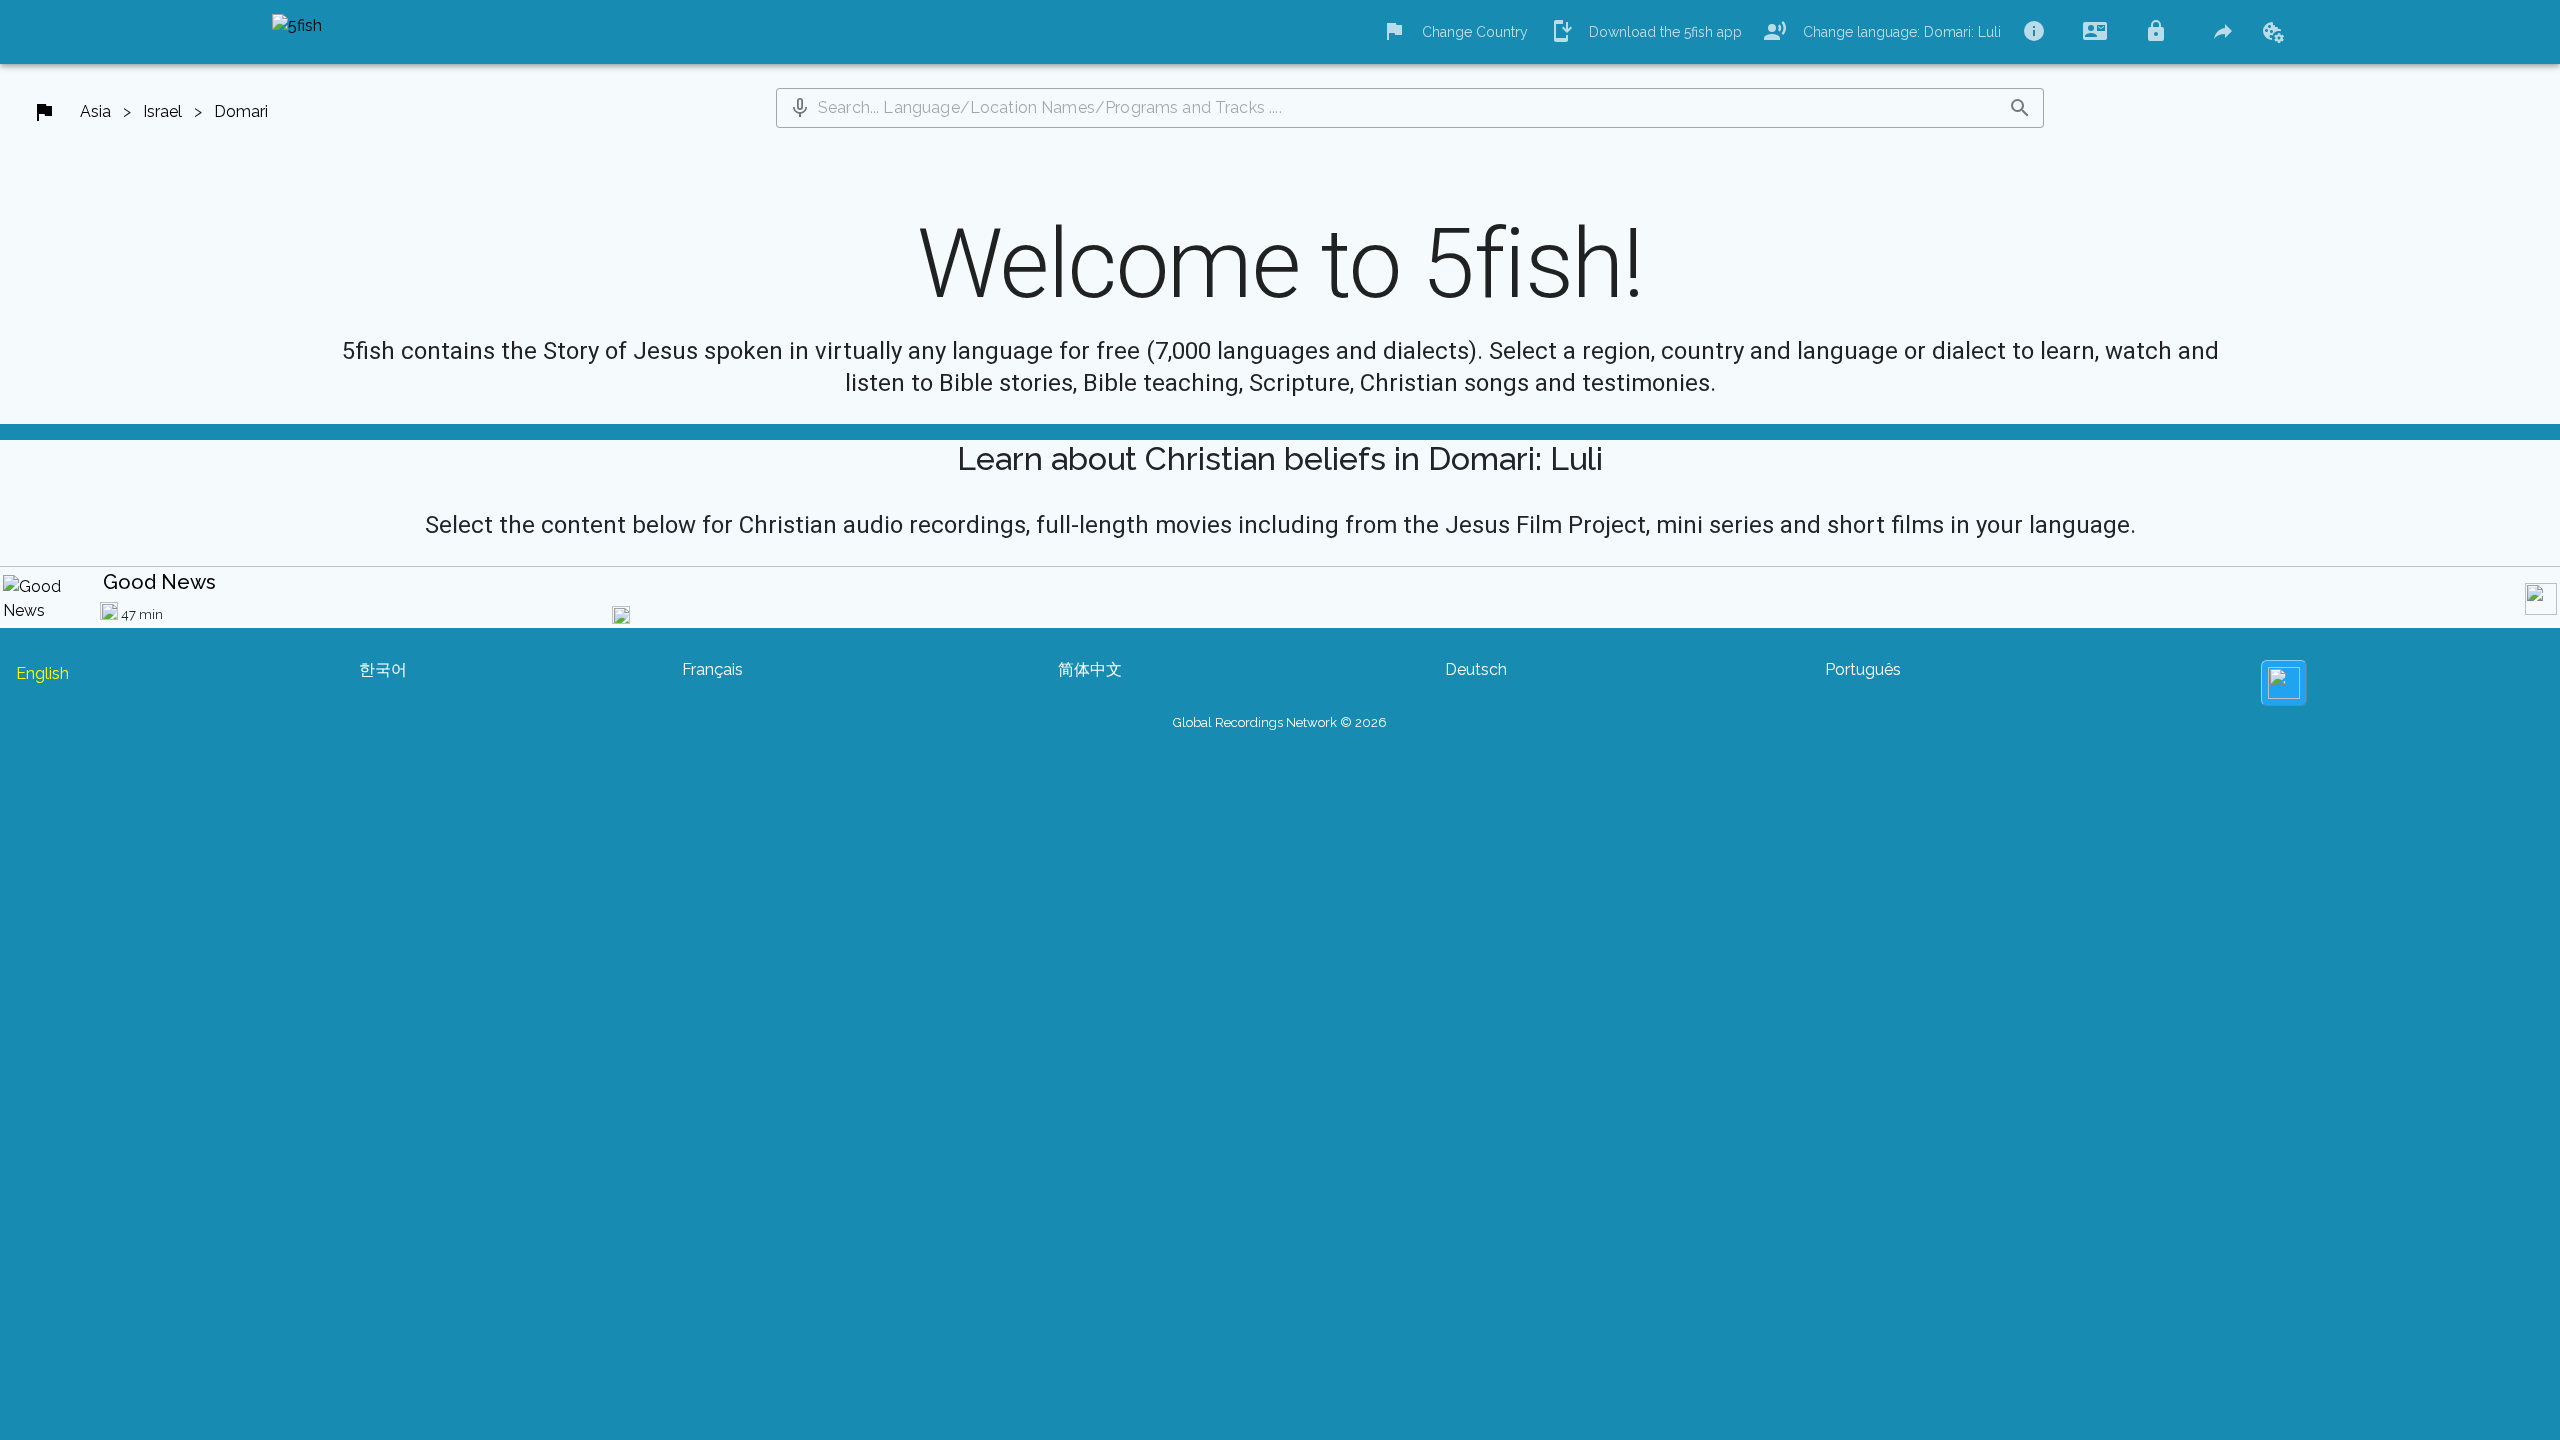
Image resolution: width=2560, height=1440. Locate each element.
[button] (800, 108)
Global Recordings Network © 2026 (1280, 722)
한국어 (383, 669)
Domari (241, 111)
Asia (95, 111)
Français (712, 669)
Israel (162, 111)
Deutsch (1476, 669)
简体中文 (1090, 669)
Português (1863, 669)
